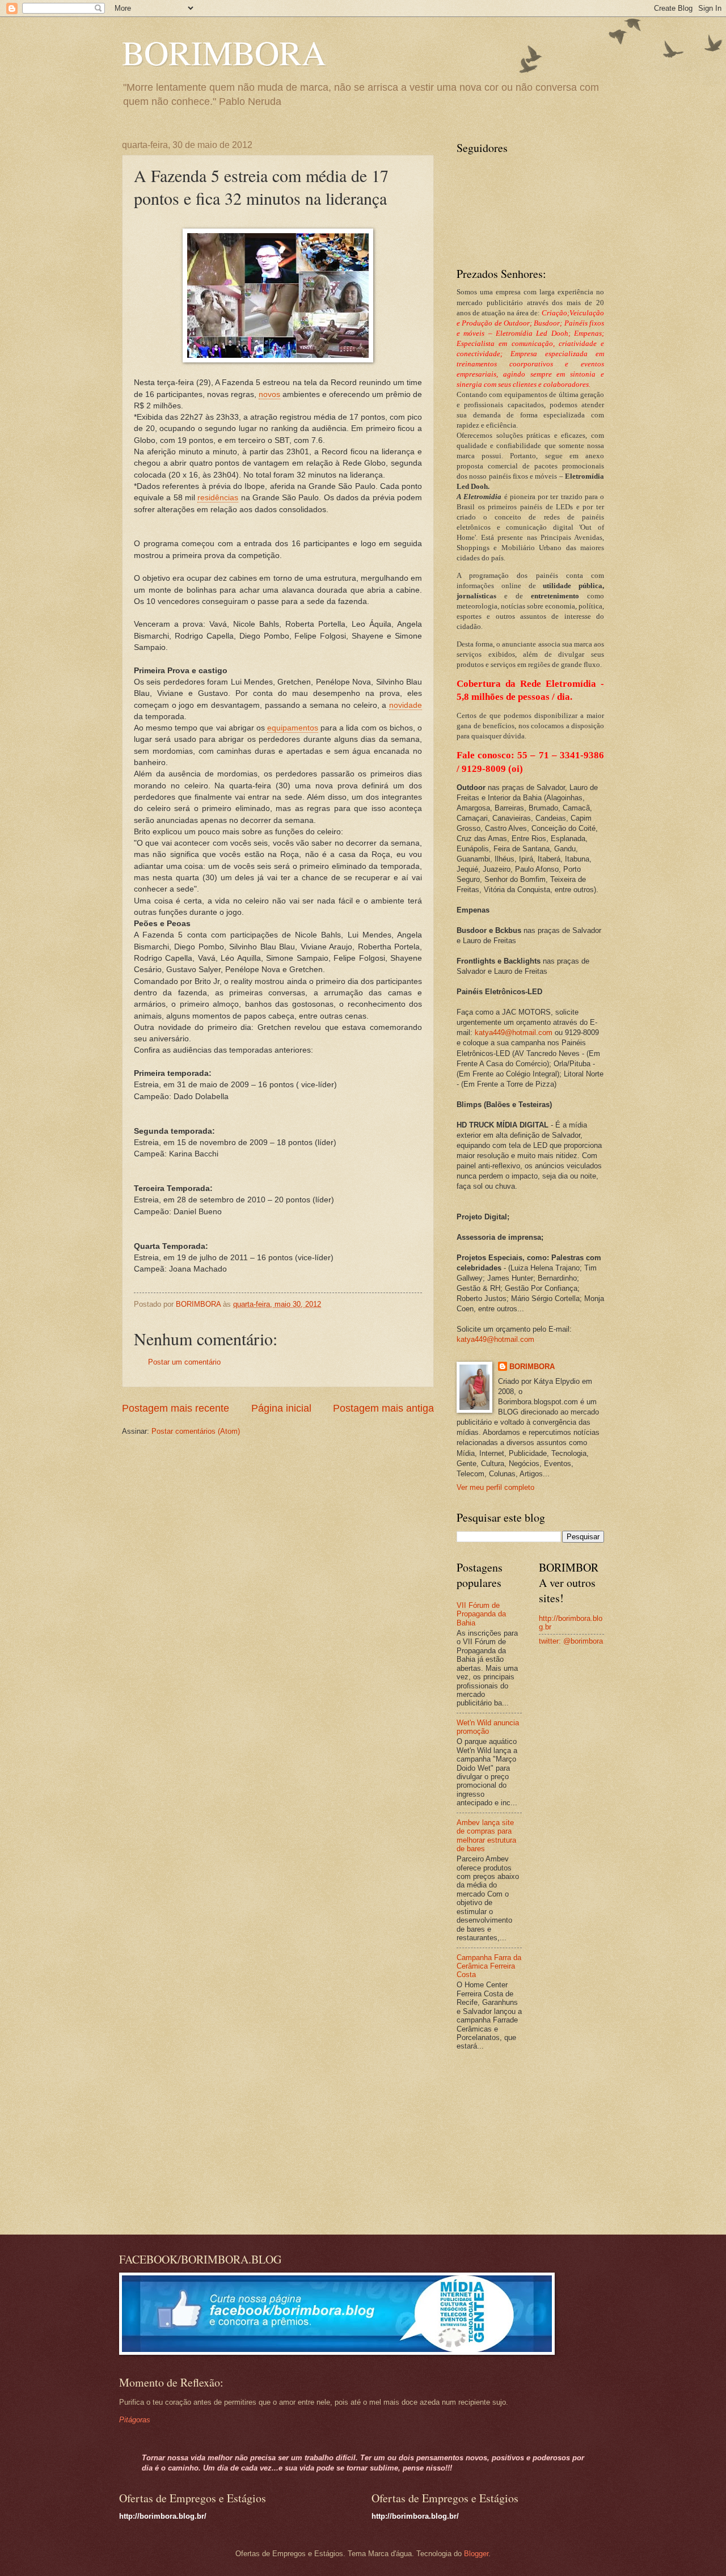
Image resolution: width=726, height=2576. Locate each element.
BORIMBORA (224, 52)
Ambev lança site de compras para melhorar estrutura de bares (486, 1836)
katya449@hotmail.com (514, 1032)
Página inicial (281, 1408)
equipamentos (293, 728)
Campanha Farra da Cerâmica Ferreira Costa (489, 1966)
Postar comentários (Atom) (196, 1431)
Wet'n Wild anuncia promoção (488, 1727)
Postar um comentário (184, 1362)
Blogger (476, 2554)
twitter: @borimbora (571, 1641)
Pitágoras (135, 2420)
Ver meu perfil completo (495, 1487)
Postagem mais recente (176, 1408)
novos (269, 394)
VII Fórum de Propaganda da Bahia (481, 1614)
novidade (406, 705)
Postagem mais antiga (383, 1408)
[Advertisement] (527, 2144)
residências (218, 498)
